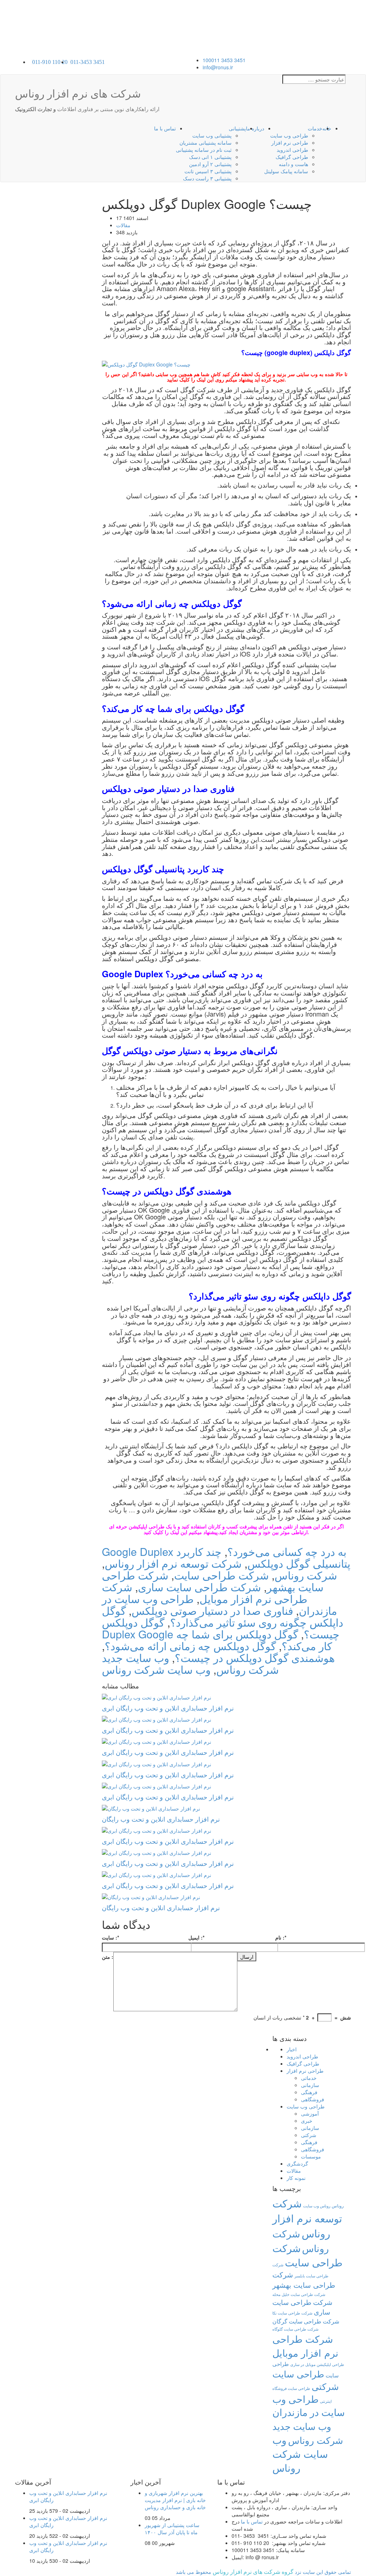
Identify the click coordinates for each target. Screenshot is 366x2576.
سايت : (110, 1937)
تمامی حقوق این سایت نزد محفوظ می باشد (263, 2572)
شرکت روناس (306, 1575)
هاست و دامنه (293, 164)
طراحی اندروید (292, 150)
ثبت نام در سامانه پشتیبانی (204, 150)
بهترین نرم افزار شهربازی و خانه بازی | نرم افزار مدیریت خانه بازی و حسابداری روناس (175, 2500)
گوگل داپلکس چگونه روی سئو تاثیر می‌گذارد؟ (222, 1616)
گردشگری (297, 2163)
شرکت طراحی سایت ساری (199, 1587)
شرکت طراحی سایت (221, 1575)
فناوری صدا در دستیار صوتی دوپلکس (212, 1610)
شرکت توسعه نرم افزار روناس (173, 1563)
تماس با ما (165, 128)
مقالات (123, 225)
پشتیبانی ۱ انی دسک (210, 157)
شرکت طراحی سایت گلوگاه (295, 2329)
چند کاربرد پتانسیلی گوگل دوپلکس (263, 1557)
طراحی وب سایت (289, 135)
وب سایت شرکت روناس (156, 1669)
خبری (307, 2121)
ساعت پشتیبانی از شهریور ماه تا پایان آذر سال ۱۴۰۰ (172, 2528)
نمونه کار (296, 2178)
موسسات (311, 2156)
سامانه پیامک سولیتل (286, 171)
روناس (338, 2205)
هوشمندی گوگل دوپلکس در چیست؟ (255, 1658)
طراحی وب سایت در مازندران (309, 2406)
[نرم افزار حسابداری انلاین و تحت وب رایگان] (227, 1808)
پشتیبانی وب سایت (212, 135)
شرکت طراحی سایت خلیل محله (299, 2294)
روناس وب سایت (317, 2206)
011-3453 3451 (88, 62)
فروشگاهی (313, 2099)
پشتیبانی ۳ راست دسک (207, 178)
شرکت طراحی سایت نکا (292, 2313)
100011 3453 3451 (224, 60)
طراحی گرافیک (292, 157)
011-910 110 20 (50, 62)
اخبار (292, 2049)
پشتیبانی (237, 128)
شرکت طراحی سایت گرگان (306, 2321)
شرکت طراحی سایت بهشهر (304, 2280)
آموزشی (310, 2113)
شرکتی (309, 2135)
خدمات (315, 128)
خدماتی (309, 2078)
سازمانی (310, 2085)
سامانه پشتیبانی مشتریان (206, 143)
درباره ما (255, 128)
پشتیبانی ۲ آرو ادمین (210, 164)
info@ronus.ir (218, 67)
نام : (281, 1937)
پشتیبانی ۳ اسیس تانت (208, 171)
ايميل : (196, 1937)
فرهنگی (309, 2092)
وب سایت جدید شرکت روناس (308, 2433)
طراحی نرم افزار (290, 143)
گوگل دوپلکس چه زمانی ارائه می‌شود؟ (190, 1646)
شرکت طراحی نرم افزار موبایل (205, 1593)
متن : (108, 1957)
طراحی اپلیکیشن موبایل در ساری (317, 2364)
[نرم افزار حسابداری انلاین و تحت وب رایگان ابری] (227, 1697)
